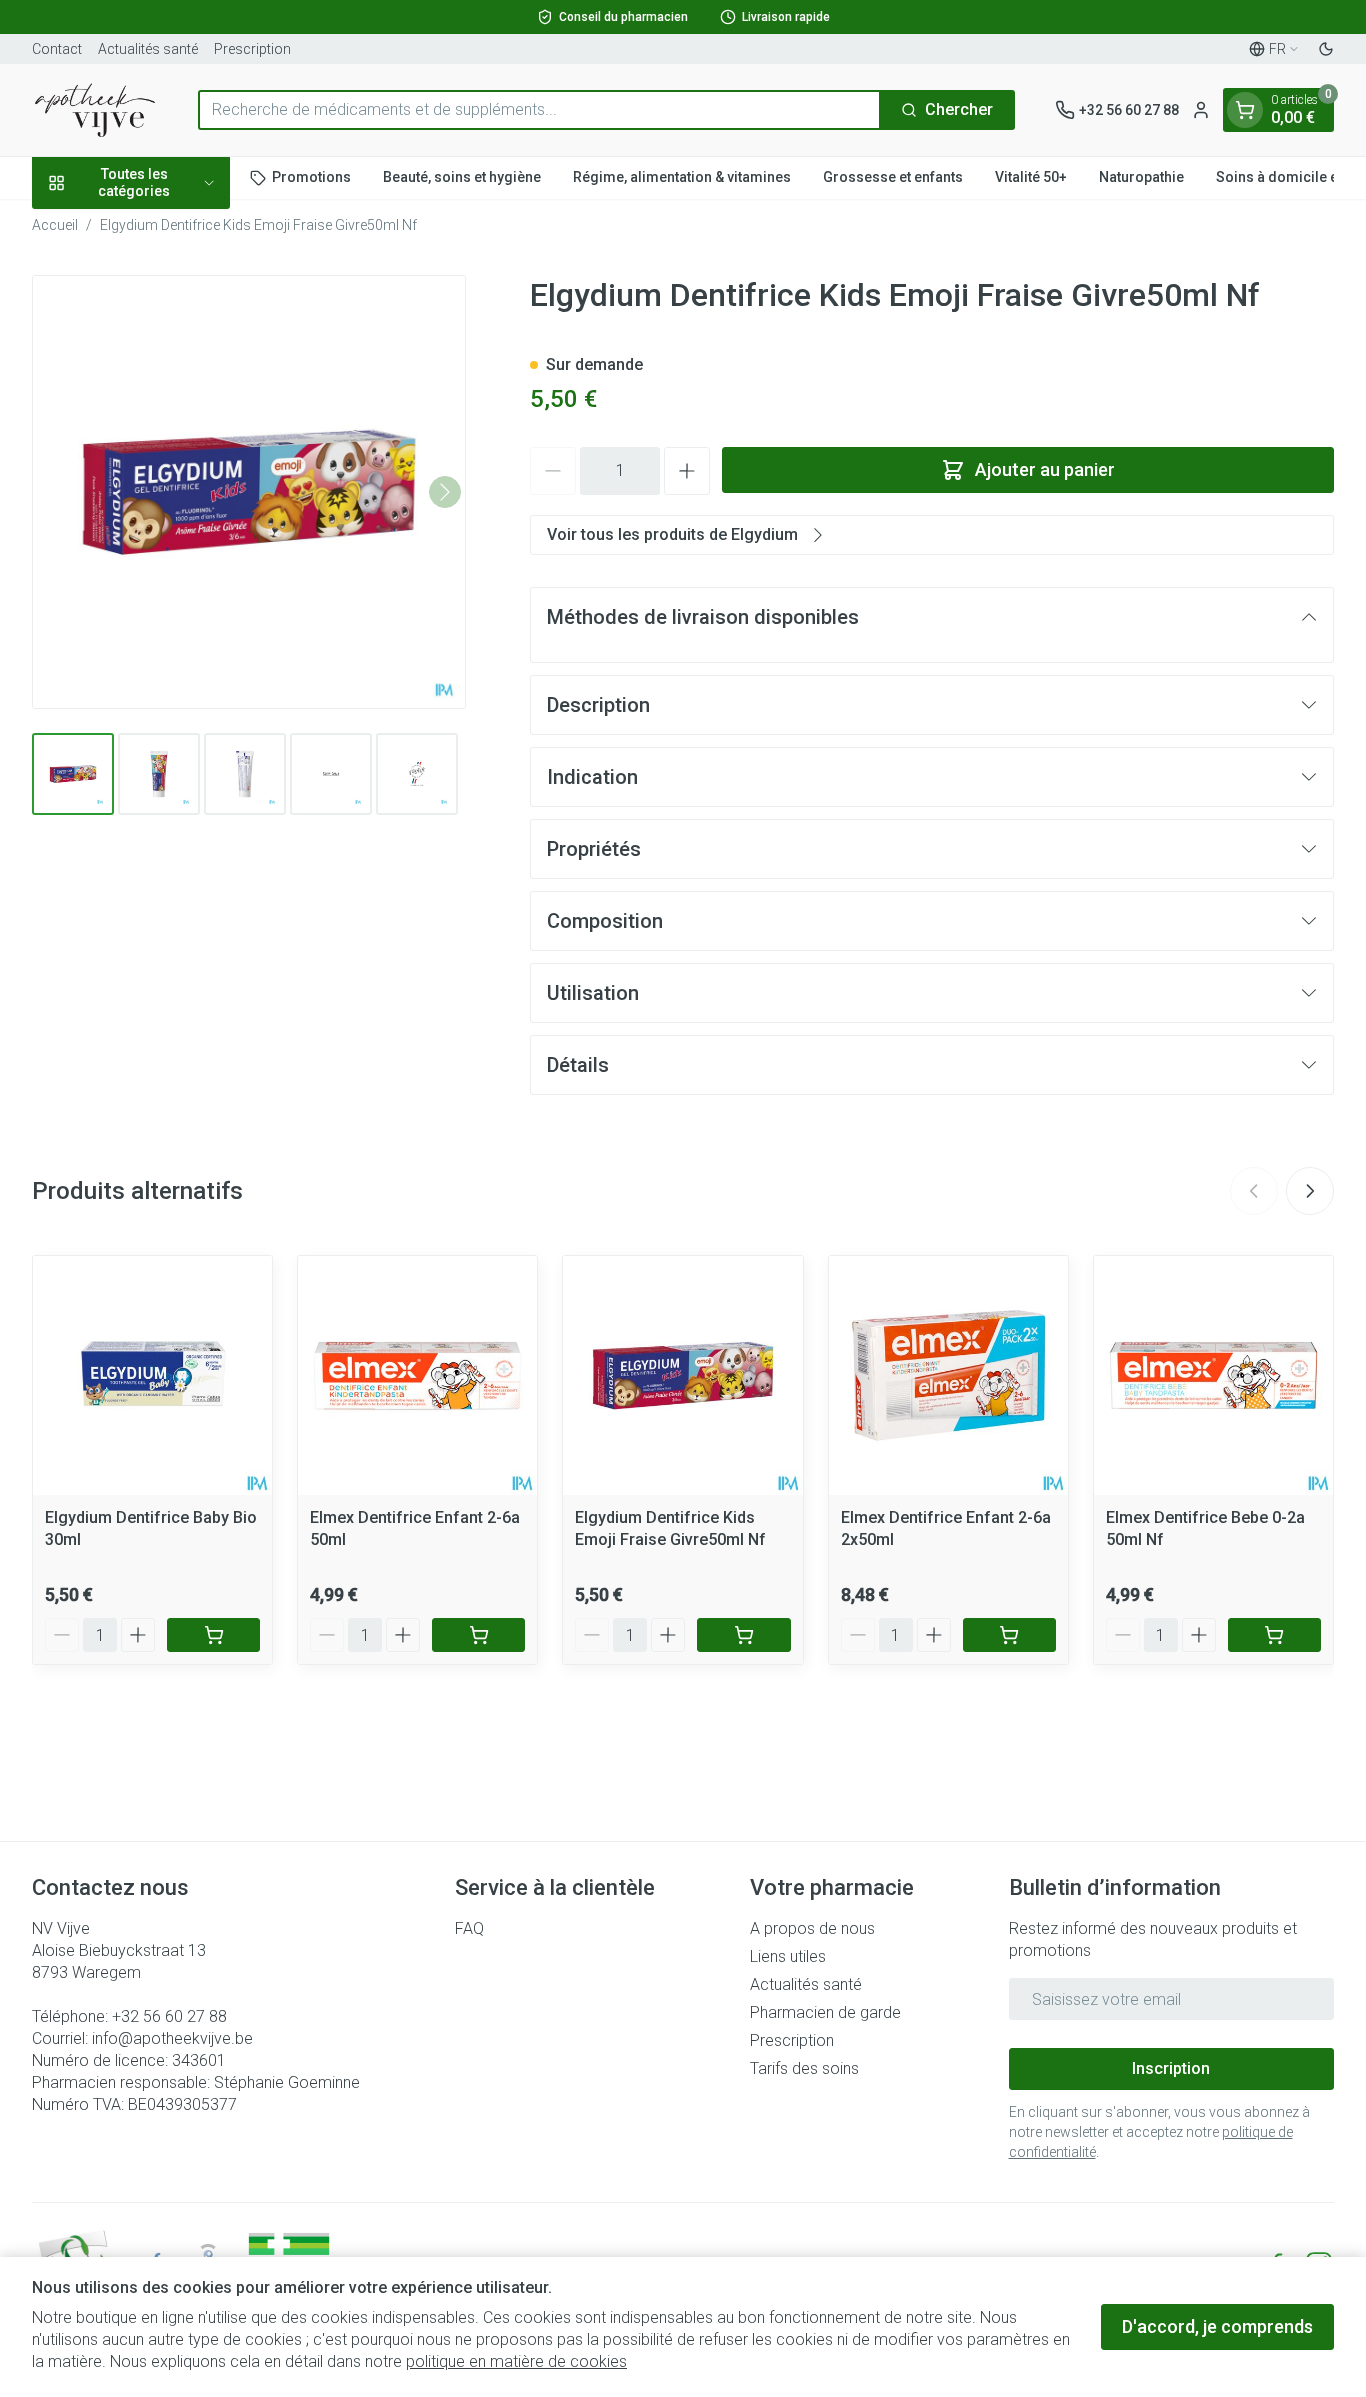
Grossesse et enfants (893, 177)
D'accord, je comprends (1217, 2326)
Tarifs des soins (804, 2068)
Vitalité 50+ (1031, 177)
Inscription (1171, 2068)
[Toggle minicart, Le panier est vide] (1245, 110)
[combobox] (539, 110)
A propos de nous (812, 1928)
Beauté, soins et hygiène (462, 177)
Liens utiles (788, 1956)
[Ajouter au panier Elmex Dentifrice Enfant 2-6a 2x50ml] (1009, 1635)
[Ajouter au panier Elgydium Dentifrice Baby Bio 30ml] (213, 1635)
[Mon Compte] (1201, 110)
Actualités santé (148, 49)
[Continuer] (445, 492)
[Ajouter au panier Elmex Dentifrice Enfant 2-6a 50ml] (478, 1635)
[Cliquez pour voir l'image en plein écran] (249, 492)
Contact (57, 49)
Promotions (311, 177)
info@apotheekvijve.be (172, 2038)
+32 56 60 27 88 (169, 2016)
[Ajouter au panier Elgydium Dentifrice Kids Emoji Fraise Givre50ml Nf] (743, 1635)
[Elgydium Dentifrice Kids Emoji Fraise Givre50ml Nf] (682, 1375)
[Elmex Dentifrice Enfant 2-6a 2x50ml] (948, 1375)
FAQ (469, 1928)
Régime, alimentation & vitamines (682, 177)
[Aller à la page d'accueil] (95, 110)
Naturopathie (1141, 177)
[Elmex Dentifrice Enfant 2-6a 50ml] (417, 1375)
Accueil (55, 225)
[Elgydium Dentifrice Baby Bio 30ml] (152, 1375)
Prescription (252, 49)
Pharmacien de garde (825, 2012)
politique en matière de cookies (516, 2361)
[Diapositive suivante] (1310, 1191)
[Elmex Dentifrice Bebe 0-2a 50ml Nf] (1213, 1375)
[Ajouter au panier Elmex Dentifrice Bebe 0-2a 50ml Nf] (1274, 1635)
